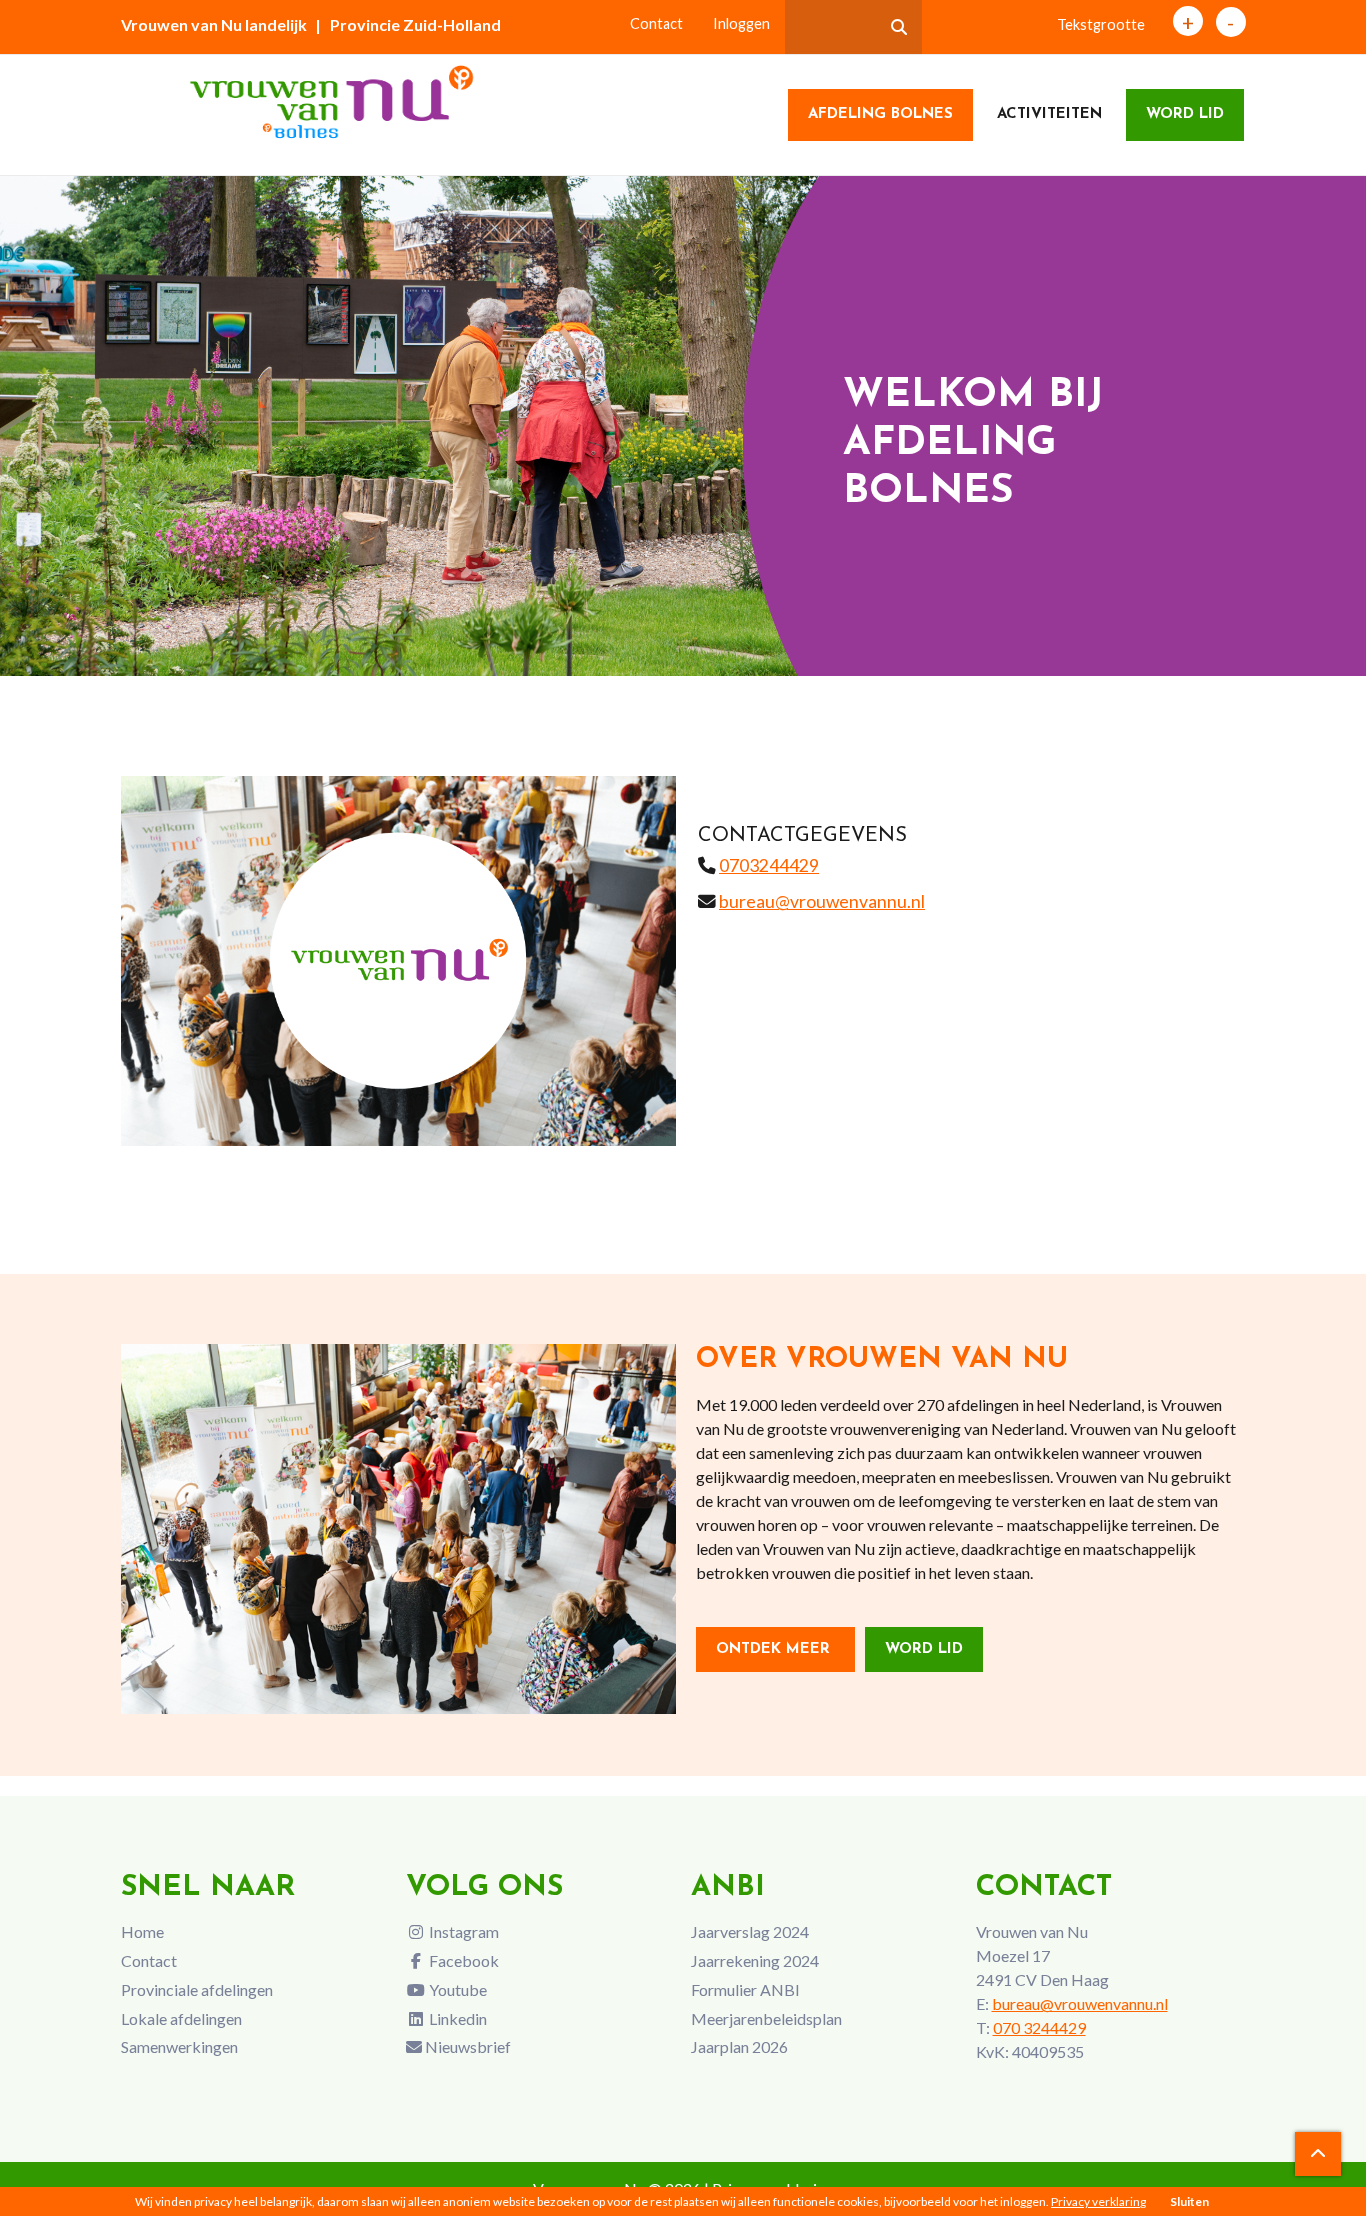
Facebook (462, 1960)
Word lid (1185, 114)
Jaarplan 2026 (739, 2046)
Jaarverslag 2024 (750, 1931)
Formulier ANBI (745, 1989)
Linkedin (456, 2018)
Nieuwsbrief (466, 2046)
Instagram (462, 1931)
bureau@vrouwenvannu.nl (822, 901)
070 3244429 (1039, 2027)
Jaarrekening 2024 (755, 1960)
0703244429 (769, 865)
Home (142, 1931)
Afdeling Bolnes (880, 114)
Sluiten (1189, 2201)
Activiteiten (1049, 114)
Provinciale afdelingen (197, 1989)
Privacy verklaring (1098, 2201)
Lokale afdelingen (181, 2018)
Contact (656, 23)
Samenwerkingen (179, 2046)
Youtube (456, 1989)
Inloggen (741, 23)
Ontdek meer (775, 1649)
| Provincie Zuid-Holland (408, 24)
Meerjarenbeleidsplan (766, 2018)
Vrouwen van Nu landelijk (214, 24)
